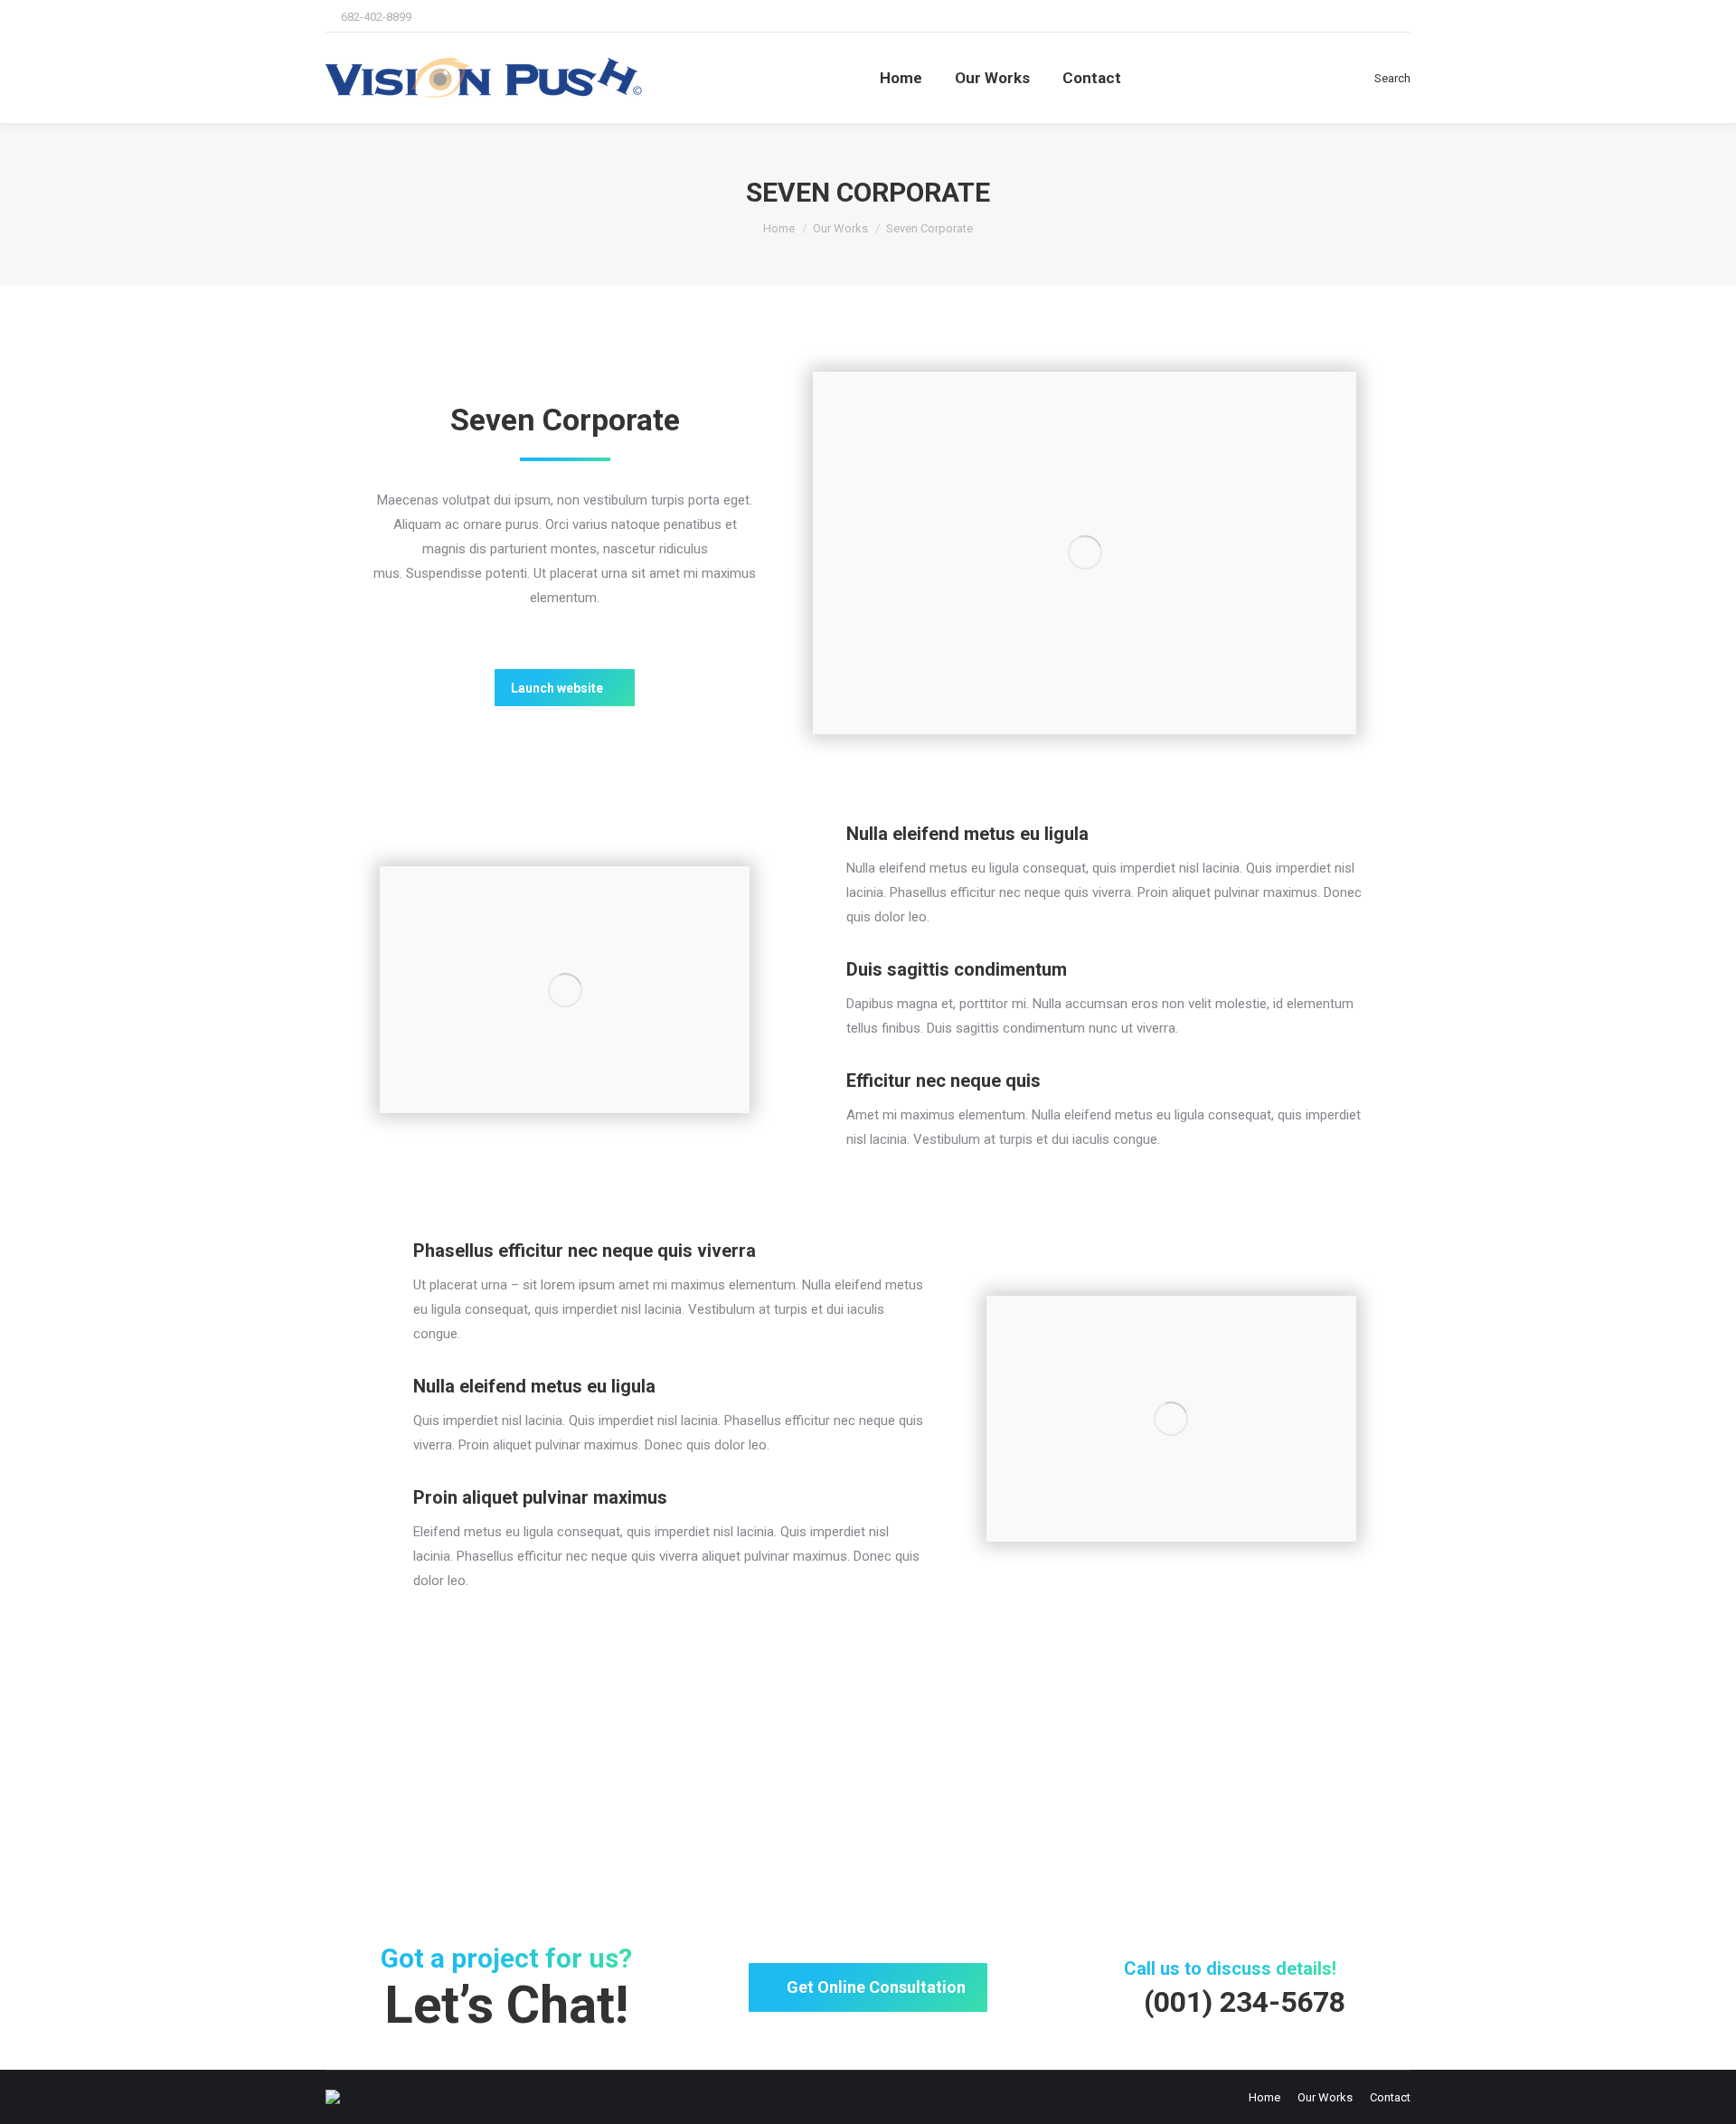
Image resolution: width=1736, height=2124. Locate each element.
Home (779, 228)
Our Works (840, 228)
